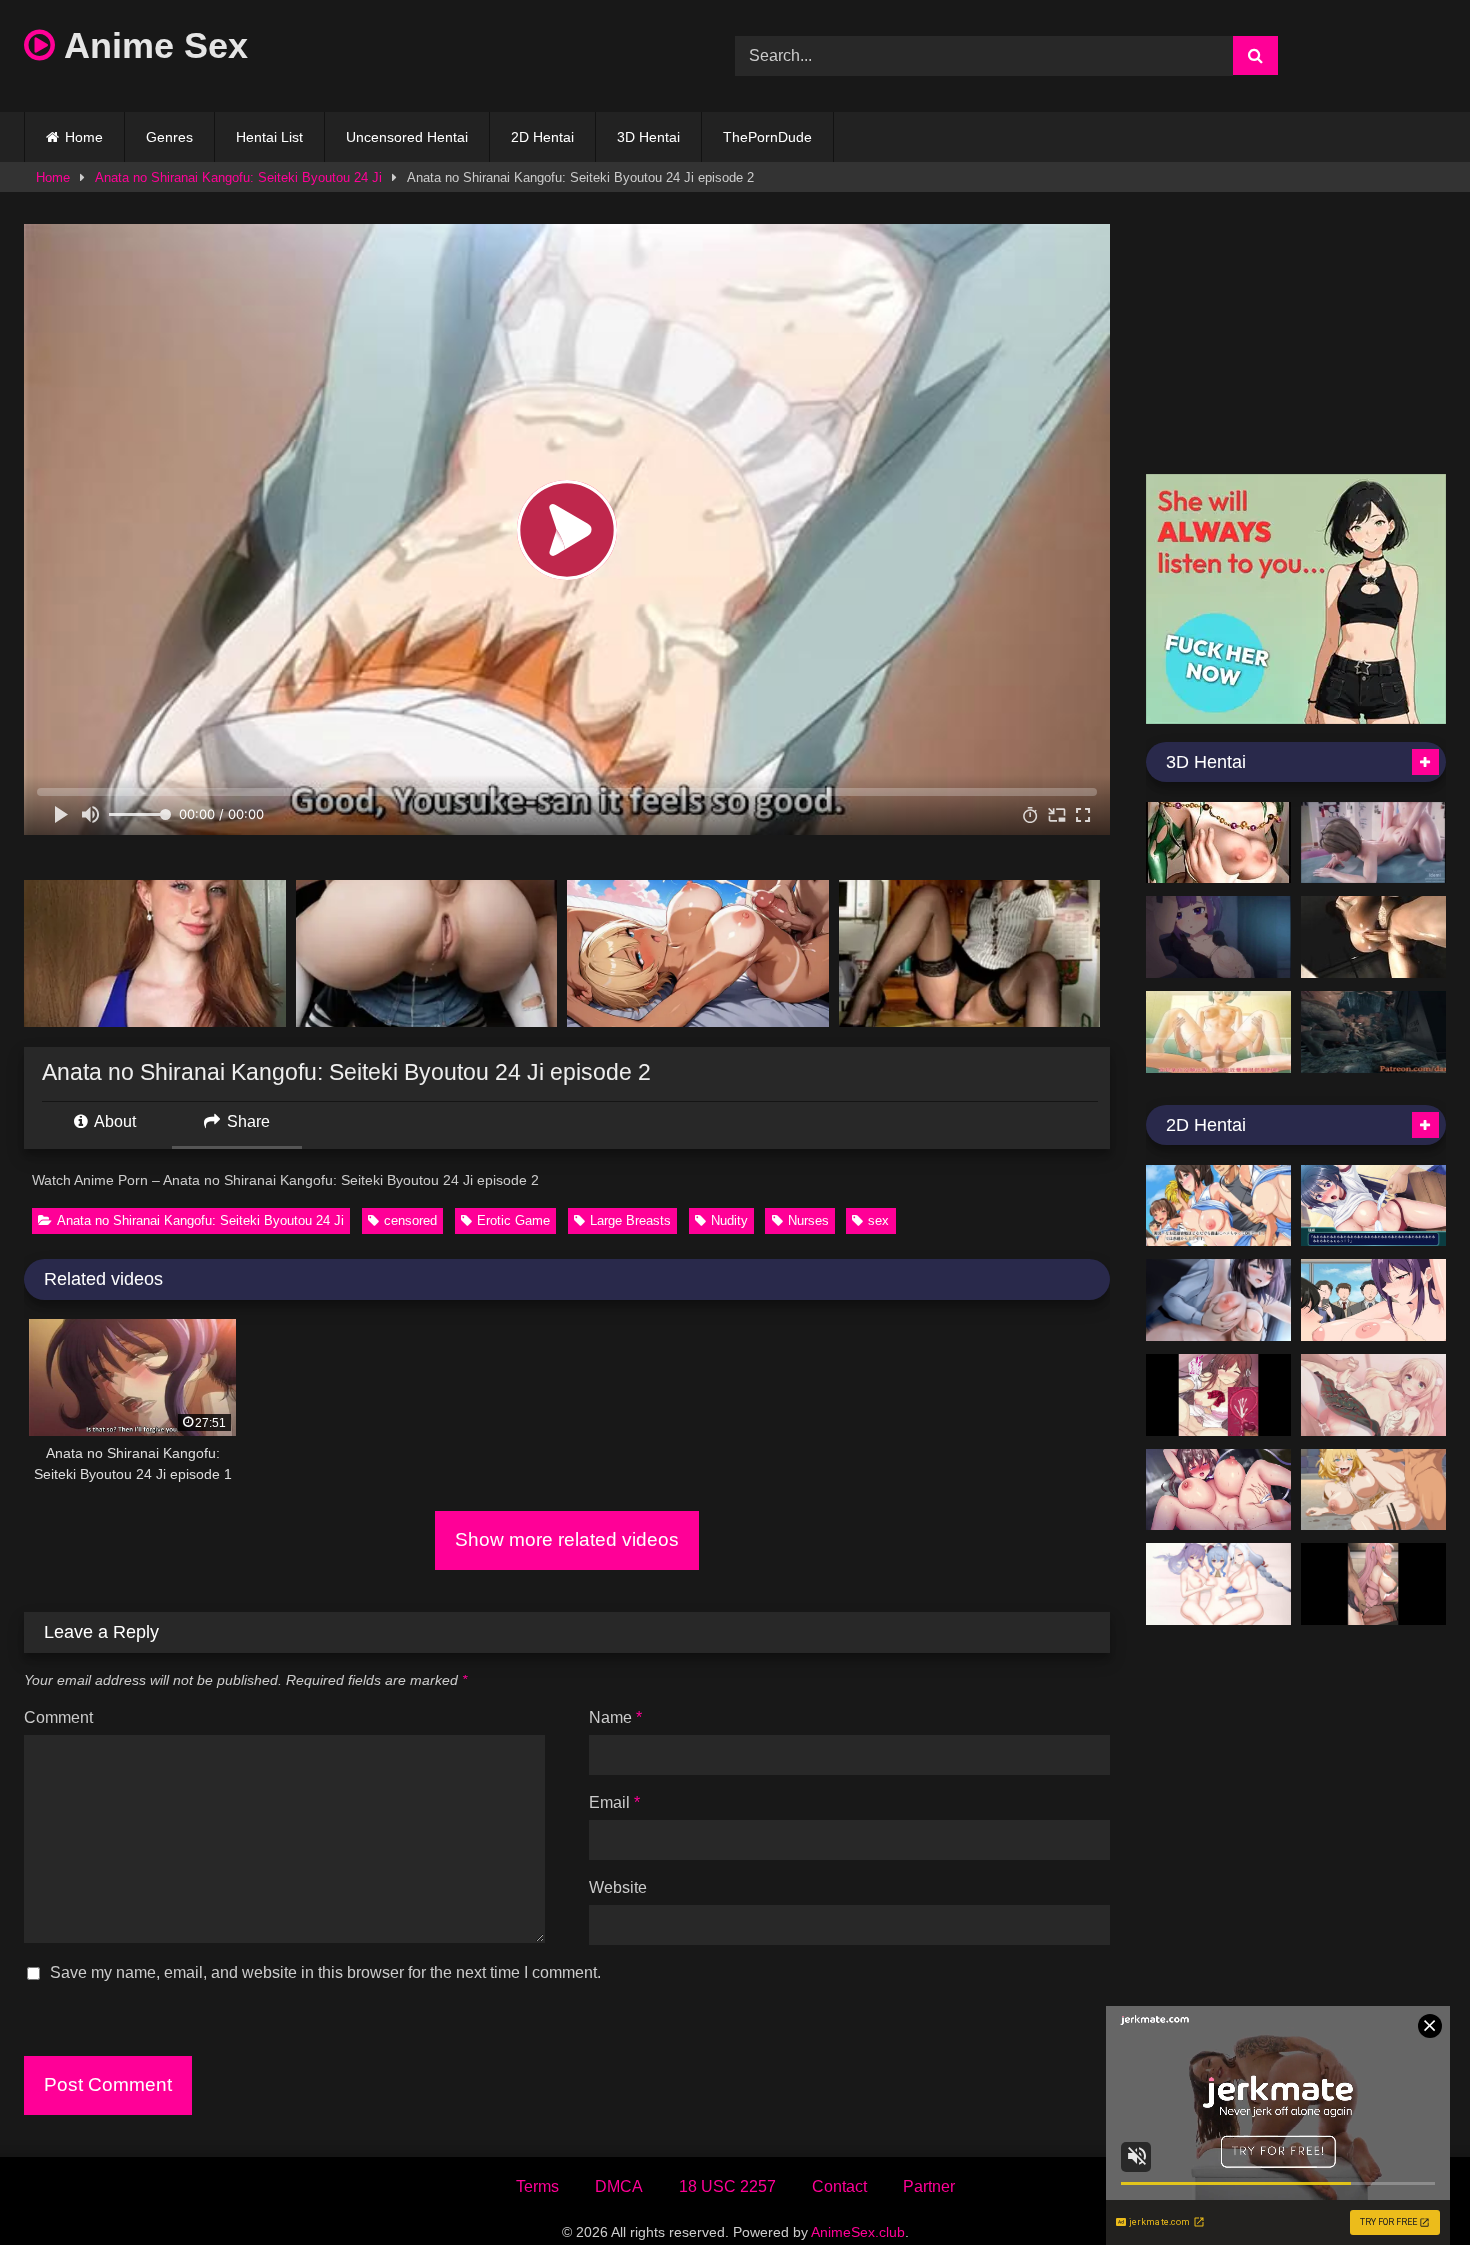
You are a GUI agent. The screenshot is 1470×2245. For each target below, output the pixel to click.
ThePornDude (767, 137)
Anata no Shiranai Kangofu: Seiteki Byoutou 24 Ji (238, 177)
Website (618, 1887)
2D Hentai (542, 137)
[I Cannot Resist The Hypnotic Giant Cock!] (1218, 1490)
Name (615, 1717)
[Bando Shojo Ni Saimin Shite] (1373, 1584)
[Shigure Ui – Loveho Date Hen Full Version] (1373, 1395)
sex (878, 1220)
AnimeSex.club (858, 2232)
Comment (58, 1717)
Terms (537, 2186)
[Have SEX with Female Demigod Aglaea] (1373, 1490)
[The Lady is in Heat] (1218, 1395)
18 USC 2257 (727, 2186)
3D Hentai (648, 137)
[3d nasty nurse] (1373, 937)
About (113, 1121)
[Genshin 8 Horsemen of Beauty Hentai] (1218, 1584)
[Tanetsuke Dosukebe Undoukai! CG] (1218, 1206)
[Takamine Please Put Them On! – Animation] (1373, 1300)
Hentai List (269, 137)
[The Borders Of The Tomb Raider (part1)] (1373, 1032)
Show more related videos (567, 1539)
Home (84, 137)
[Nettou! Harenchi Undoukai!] (1373, 1206)
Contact (839, 2186)
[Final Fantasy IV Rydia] (1218, 843)
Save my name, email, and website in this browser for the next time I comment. (325, 1972)
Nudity (729, 1220)
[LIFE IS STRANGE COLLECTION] (1373, 843)
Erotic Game (513, 1220)
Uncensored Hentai (407, 137)
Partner (929, 2186)
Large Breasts (630, 1220)
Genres (169, 137)
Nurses (808, 1220)
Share (246, 1121)
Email (614, 1802)
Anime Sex (151, 45)
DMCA (619, 2186)
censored (410, 1220)
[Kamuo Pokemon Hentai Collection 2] (1218, 937)
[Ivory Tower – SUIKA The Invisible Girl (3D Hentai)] (1218, 1032)
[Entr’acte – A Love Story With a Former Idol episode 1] (1218, 1300)
